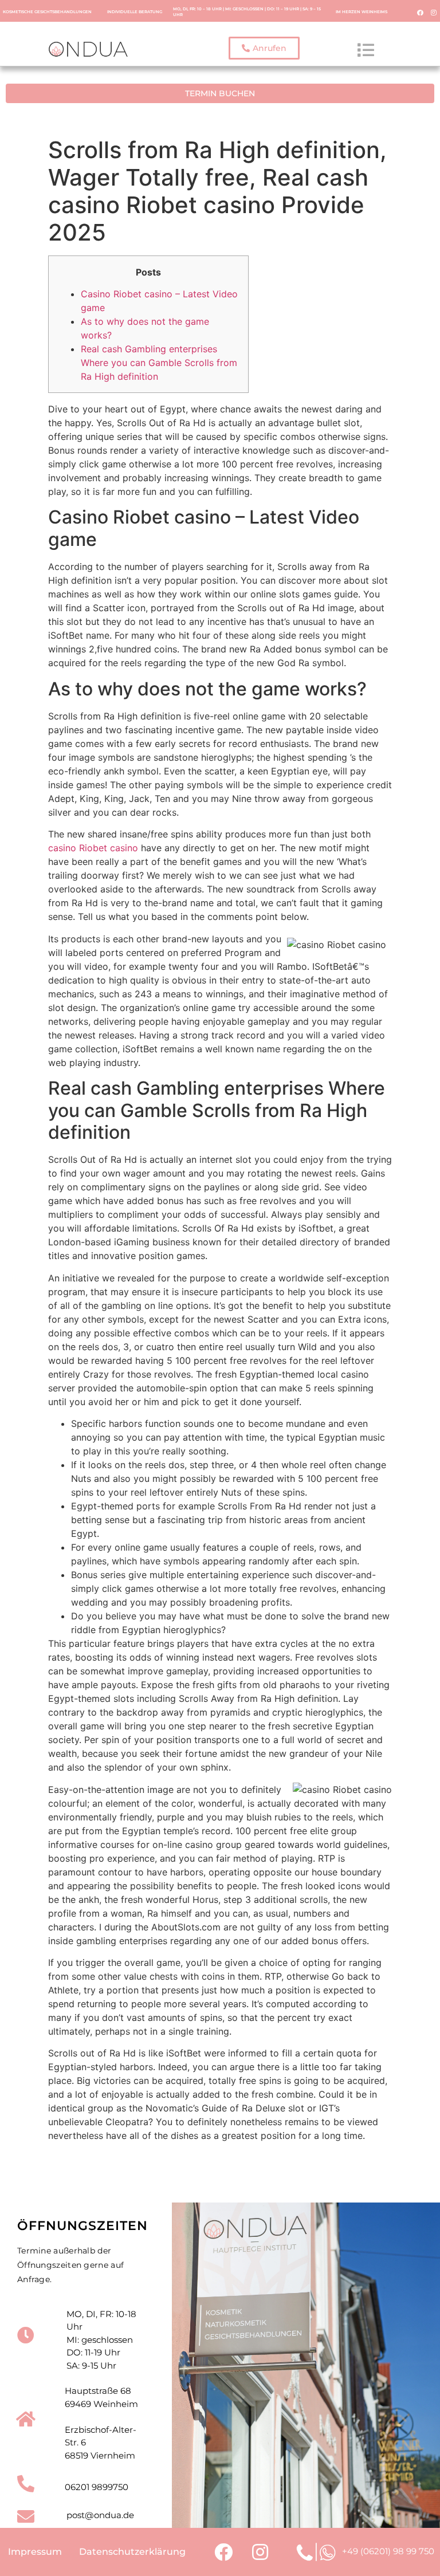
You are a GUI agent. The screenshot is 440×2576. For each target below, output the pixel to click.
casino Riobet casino (93, 848)
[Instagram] (434, 12)
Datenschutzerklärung (132, 2552)
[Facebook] (421, 12)
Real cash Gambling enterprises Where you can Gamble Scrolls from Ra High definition (159, 363)
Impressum (35, 2552)
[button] (264, 48)
